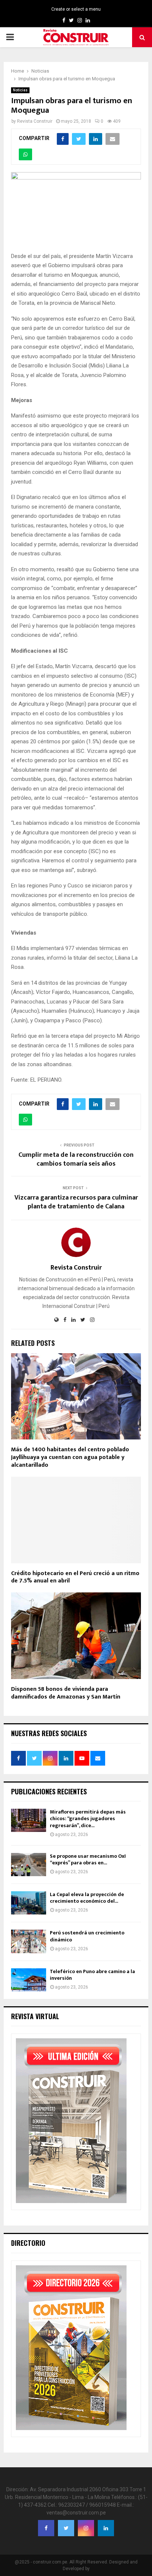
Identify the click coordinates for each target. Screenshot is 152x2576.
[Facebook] (46, 2528)
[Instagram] (86, 2528)
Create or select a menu (76, 9)
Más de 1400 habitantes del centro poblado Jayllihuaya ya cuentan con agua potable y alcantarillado (70, 1457)
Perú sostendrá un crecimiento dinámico (87, 1936)
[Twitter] (66, 2528)
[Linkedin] (106, 2528)
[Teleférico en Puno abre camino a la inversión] (29, 1980)
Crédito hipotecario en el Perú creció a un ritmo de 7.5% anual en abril (75, 1577)
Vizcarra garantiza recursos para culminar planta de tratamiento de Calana (76, 1202)
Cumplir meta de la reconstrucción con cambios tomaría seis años (76, 1159)
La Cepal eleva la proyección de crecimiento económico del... (87, 1898)
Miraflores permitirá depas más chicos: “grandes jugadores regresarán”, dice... (88, 1818)
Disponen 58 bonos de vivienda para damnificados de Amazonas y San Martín (66, 1693)
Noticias (20, 90)
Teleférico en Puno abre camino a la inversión (92, 1975)
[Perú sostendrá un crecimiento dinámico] (29, 1941)
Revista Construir (35, 121)
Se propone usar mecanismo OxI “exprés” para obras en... (88, 1859)
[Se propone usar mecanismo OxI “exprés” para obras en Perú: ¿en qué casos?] (29, 1865)
